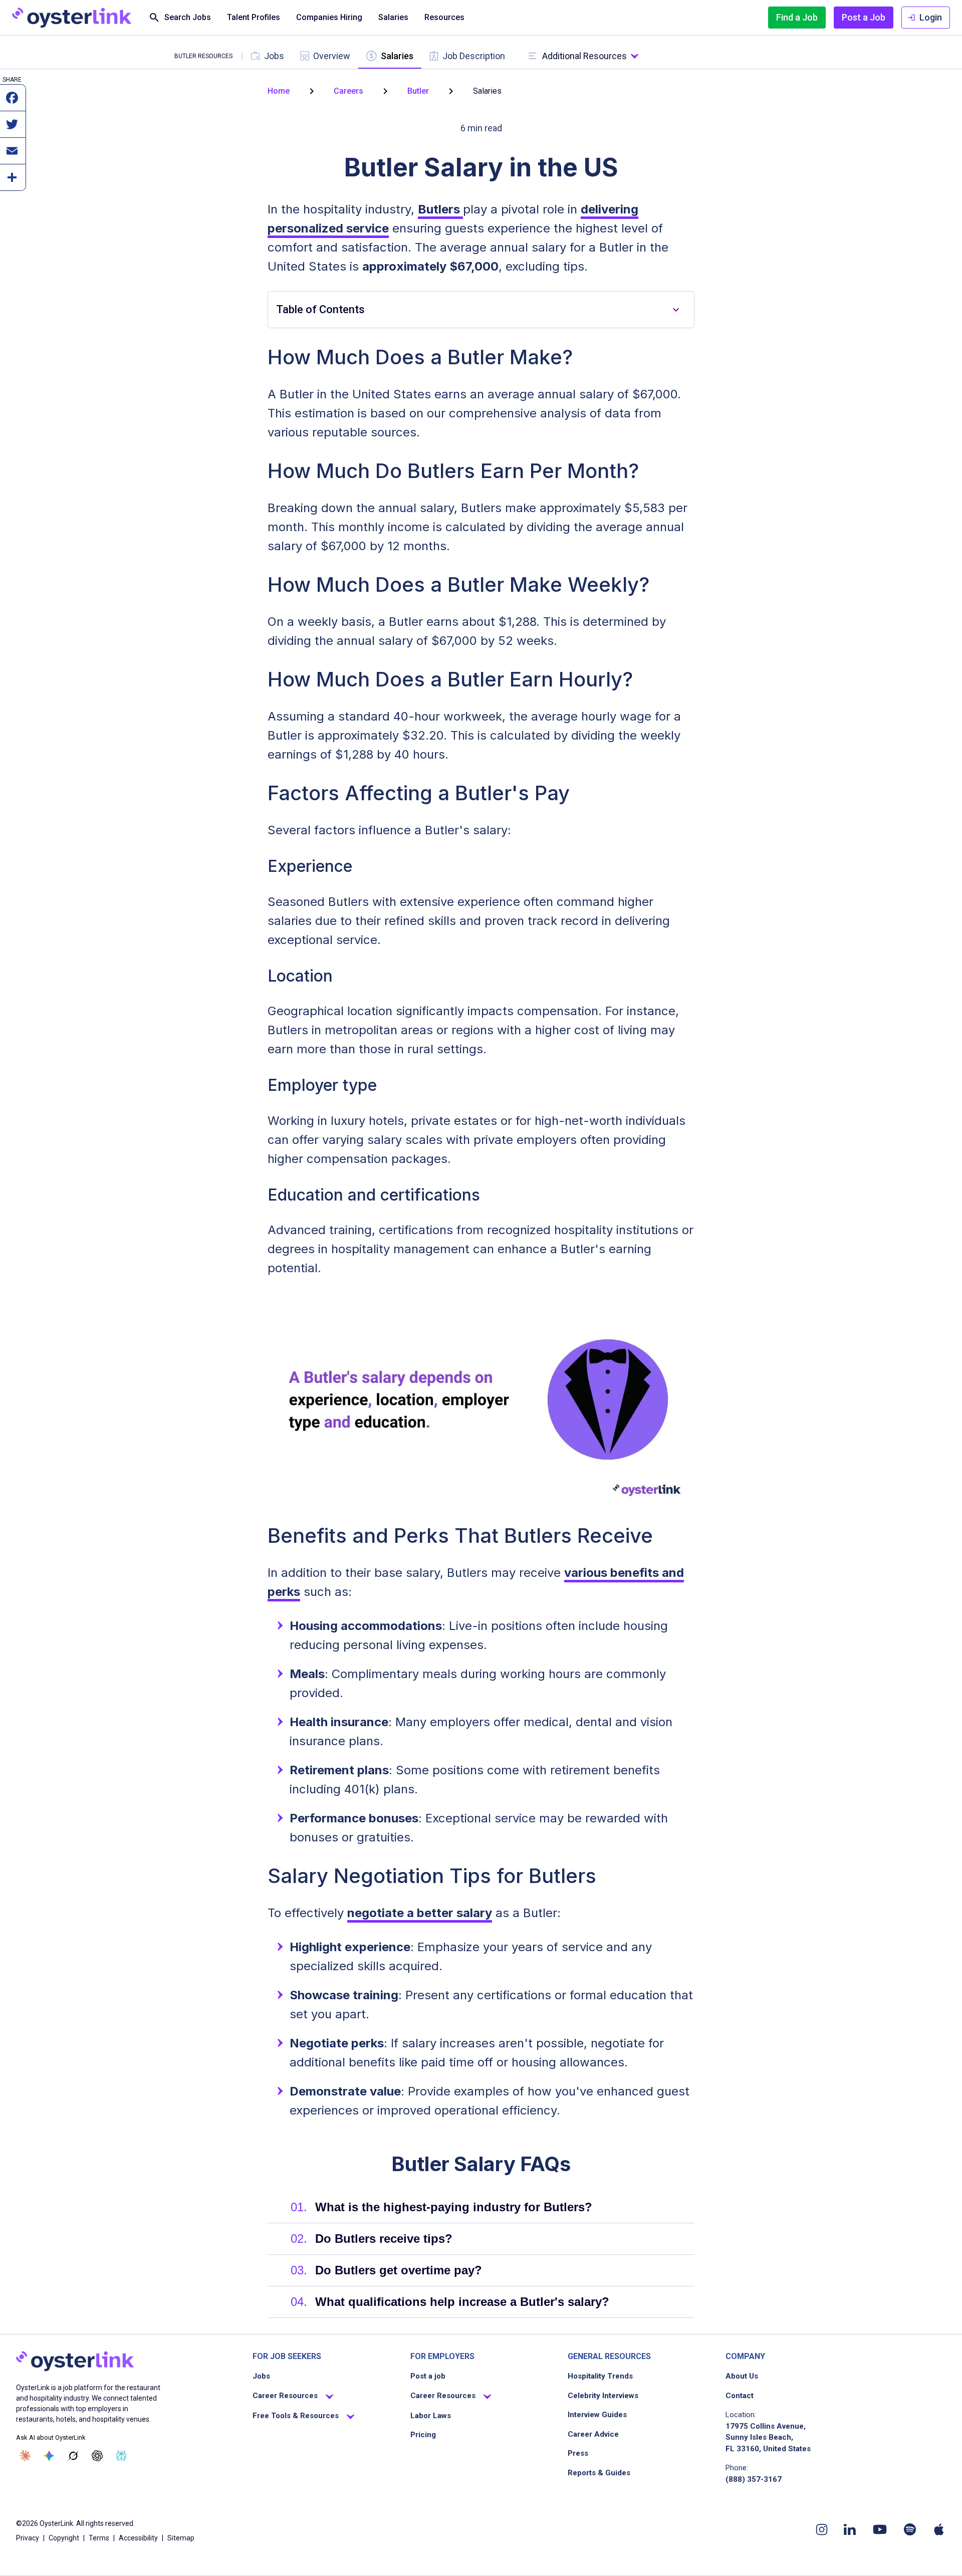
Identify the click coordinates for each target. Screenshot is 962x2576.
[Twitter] (12, 129)
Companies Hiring (329, 17)
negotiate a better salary (420, 1913)
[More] (12, 182)
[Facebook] (12, 103)
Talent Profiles (254, 17)
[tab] (268, 56)
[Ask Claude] (25, 2456)
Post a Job (864, 17)
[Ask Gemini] (49, 2456)
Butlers (440, 209)
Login (931, 17)
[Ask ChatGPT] (97, 2456)
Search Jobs (188, 17)
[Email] (12, 156)
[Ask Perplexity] (121, 2456)
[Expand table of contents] (676, 310)
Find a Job (797, 17)
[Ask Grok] (73, 2456)
